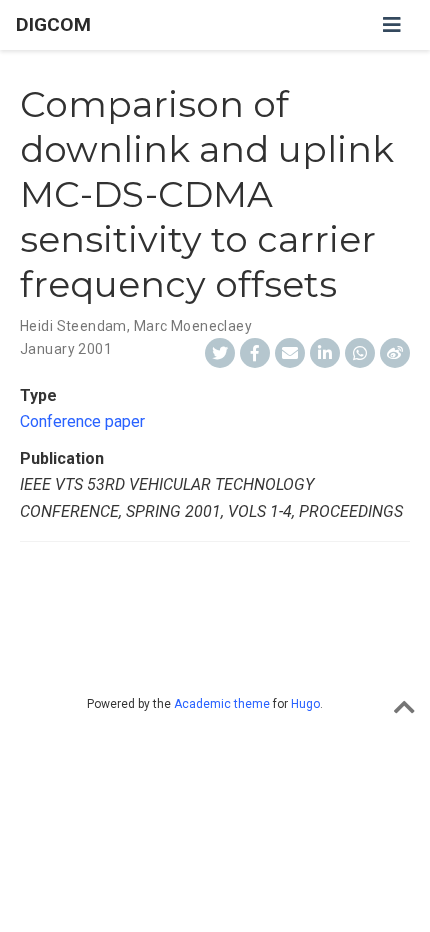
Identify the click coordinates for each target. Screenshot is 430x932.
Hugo (305, 704)
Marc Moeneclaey (193, 326)
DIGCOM (53, 24)
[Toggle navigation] (392, 25)
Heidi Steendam (73, 326)
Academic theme (222, 704)
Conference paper (82, 421)
